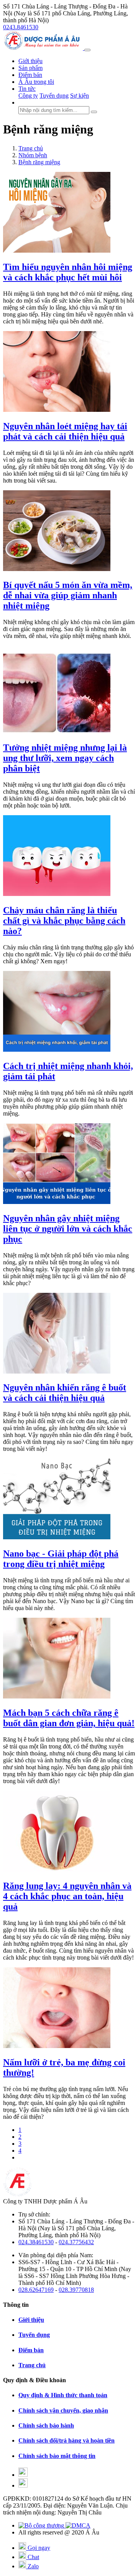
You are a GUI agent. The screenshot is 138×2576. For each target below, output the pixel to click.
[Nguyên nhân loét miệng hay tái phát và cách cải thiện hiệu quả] (57, 410)
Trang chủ (32, 2365)
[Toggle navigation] (87, 50)
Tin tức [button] (27, 89)
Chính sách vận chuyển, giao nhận (63, 2410)
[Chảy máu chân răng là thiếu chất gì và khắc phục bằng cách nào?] (57, 894)
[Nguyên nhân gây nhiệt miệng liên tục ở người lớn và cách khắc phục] (57, 1202)
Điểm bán (30, 75)
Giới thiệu (30, 61)
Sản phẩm (30, 68)
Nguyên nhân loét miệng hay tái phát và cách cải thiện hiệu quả (65, 431)
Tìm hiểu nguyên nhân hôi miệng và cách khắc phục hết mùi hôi (68, 272)
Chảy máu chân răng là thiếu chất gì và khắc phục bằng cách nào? (64, 921)
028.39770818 (76, 2290)
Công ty (28, 96)
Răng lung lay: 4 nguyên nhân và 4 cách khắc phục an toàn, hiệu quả (67, 1896)
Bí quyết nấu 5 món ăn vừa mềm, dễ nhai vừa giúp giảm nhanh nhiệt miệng (68, 595)
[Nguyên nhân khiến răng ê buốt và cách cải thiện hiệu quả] (57, 1371)
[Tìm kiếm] (94, 112)
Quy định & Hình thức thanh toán (63, 2395)
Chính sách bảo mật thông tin (57, 2456)
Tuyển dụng (54, 96)
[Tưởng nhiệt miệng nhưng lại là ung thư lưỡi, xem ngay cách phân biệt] (57, 731)
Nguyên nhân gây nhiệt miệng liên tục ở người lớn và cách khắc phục (68, 1229)
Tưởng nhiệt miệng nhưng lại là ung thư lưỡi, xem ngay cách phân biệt (65, 758)
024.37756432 (76, 2242)
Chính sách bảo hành (46, 2425)
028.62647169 (36, 2290)
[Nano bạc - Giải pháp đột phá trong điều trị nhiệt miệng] (57, 1537)
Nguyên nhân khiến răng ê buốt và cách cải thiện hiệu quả (65, 1393)
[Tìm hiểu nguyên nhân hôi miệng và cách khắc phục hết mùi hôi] (57, 251)
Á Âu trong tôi (36, 82)
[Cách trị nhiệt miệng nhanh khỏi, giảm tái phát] (57, 1050)
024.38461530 (36, 2242)
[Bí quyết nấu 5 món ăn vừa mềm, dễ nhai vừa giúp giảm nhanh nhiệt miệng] (57, 569)
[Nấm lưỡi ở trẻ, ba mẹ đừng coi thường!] (57, 2046)
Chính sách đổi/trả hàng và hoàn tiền (67, 2440)
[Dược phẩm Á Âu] (44, 48)
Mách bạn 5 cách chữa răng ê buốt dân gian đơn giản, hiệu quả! (69, 1718)
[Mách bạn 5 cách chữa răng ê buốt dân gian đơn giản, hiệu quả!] (57, 1696)
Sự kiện (80, 96)
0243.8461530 (21, 27)
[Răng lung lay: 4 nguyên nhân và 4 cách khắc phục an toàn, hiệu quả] (57, 1869)
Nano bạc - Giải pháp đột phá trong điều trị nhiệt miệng (61, 1559)
